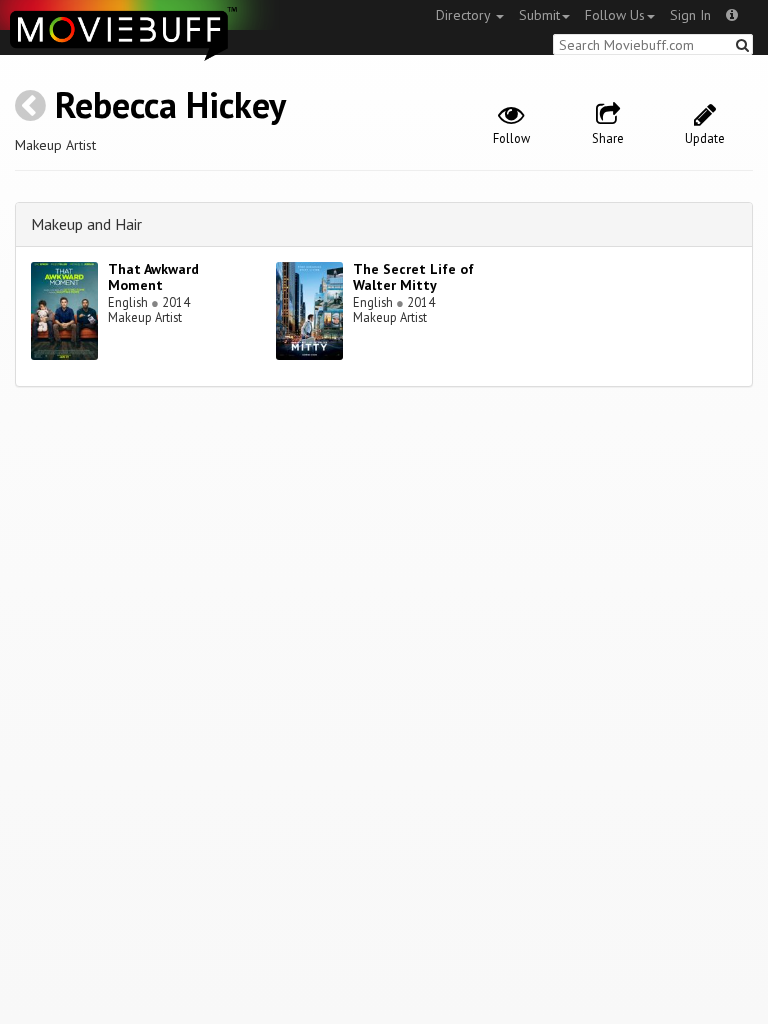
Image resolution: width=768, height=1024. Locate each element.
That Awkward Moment (153, 277)
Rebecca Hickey (170, 104)
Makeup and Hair (86, 224)
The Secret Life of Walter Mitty (413, 277)
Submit (539, 15)
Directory (465, 15)
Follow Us (615, 15)
